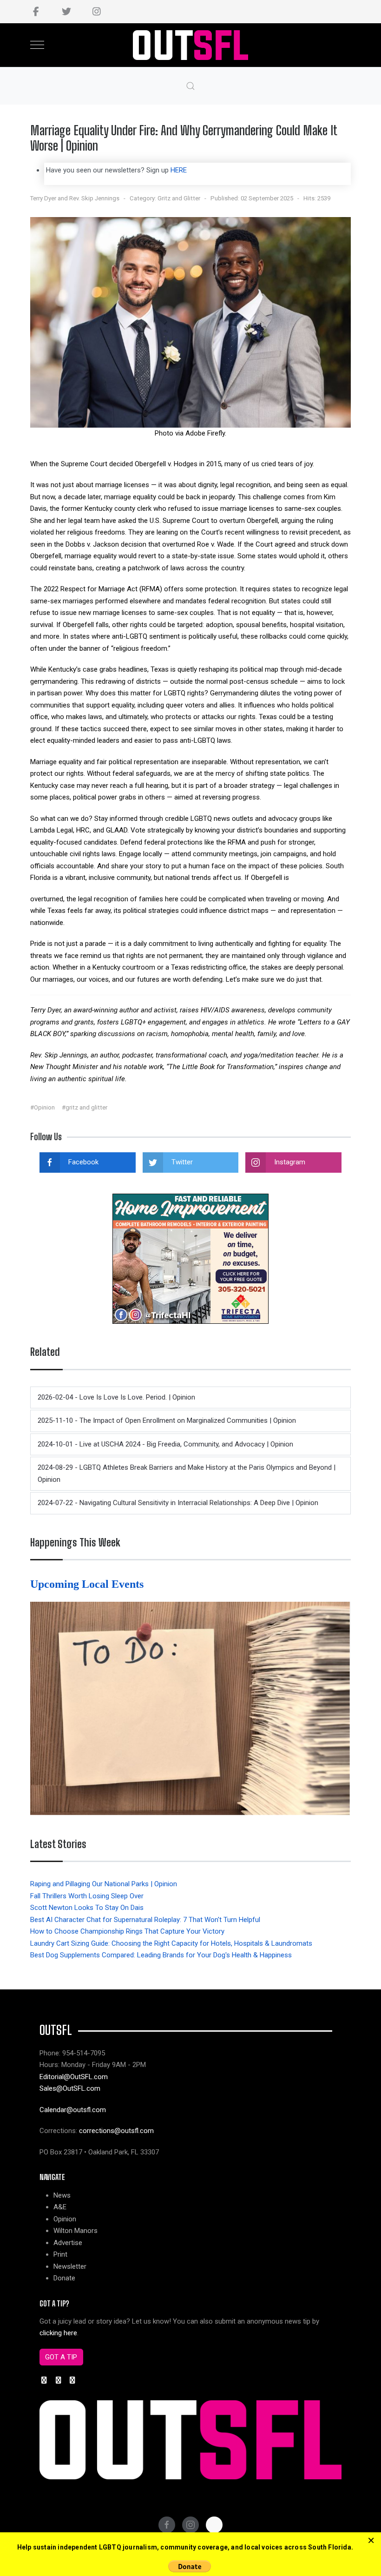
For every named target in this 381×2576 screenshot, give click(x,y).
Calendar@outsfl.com (73, 2110)
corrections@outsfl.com (116, 2131)
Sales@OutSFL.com (70, 2088)
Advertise (68, 2243)
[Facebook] (36, 12)
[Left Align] (371, 2541)
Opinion (65, 2219)
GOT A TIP (61, 2357)
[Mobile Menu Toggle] (37, 45)
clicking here (58, 2333)
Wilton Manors (76, 2231)
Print (60, 2254)
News (62, 2195)
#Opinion (43, 1107)
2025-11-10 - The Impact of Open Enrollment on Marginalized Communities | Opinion (167, 1420)
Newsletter (70, 2266)
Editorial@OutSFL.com (74, 2077)
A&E (60, 2207)
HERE (179, 170)
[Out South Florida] (191, 45)
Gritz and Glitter (179, 198)
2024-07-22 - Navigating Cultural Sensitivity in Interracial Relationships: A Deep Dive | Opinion (178, 1503)
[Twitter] (66, 12)
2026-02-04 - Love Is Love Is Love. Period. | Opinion (116, 1397)
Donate (64, 2278)
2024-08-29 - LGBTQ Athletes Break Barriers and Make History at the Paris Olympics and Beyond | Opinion (187, 1473)
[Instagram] (96, 12)
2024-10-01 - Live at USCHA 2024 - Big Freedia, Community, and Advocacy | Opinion (165, 1444)
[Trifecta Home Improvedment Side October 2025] (190, 1258)
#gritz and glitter (85, 1107)
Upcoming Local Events (88, 1584)
